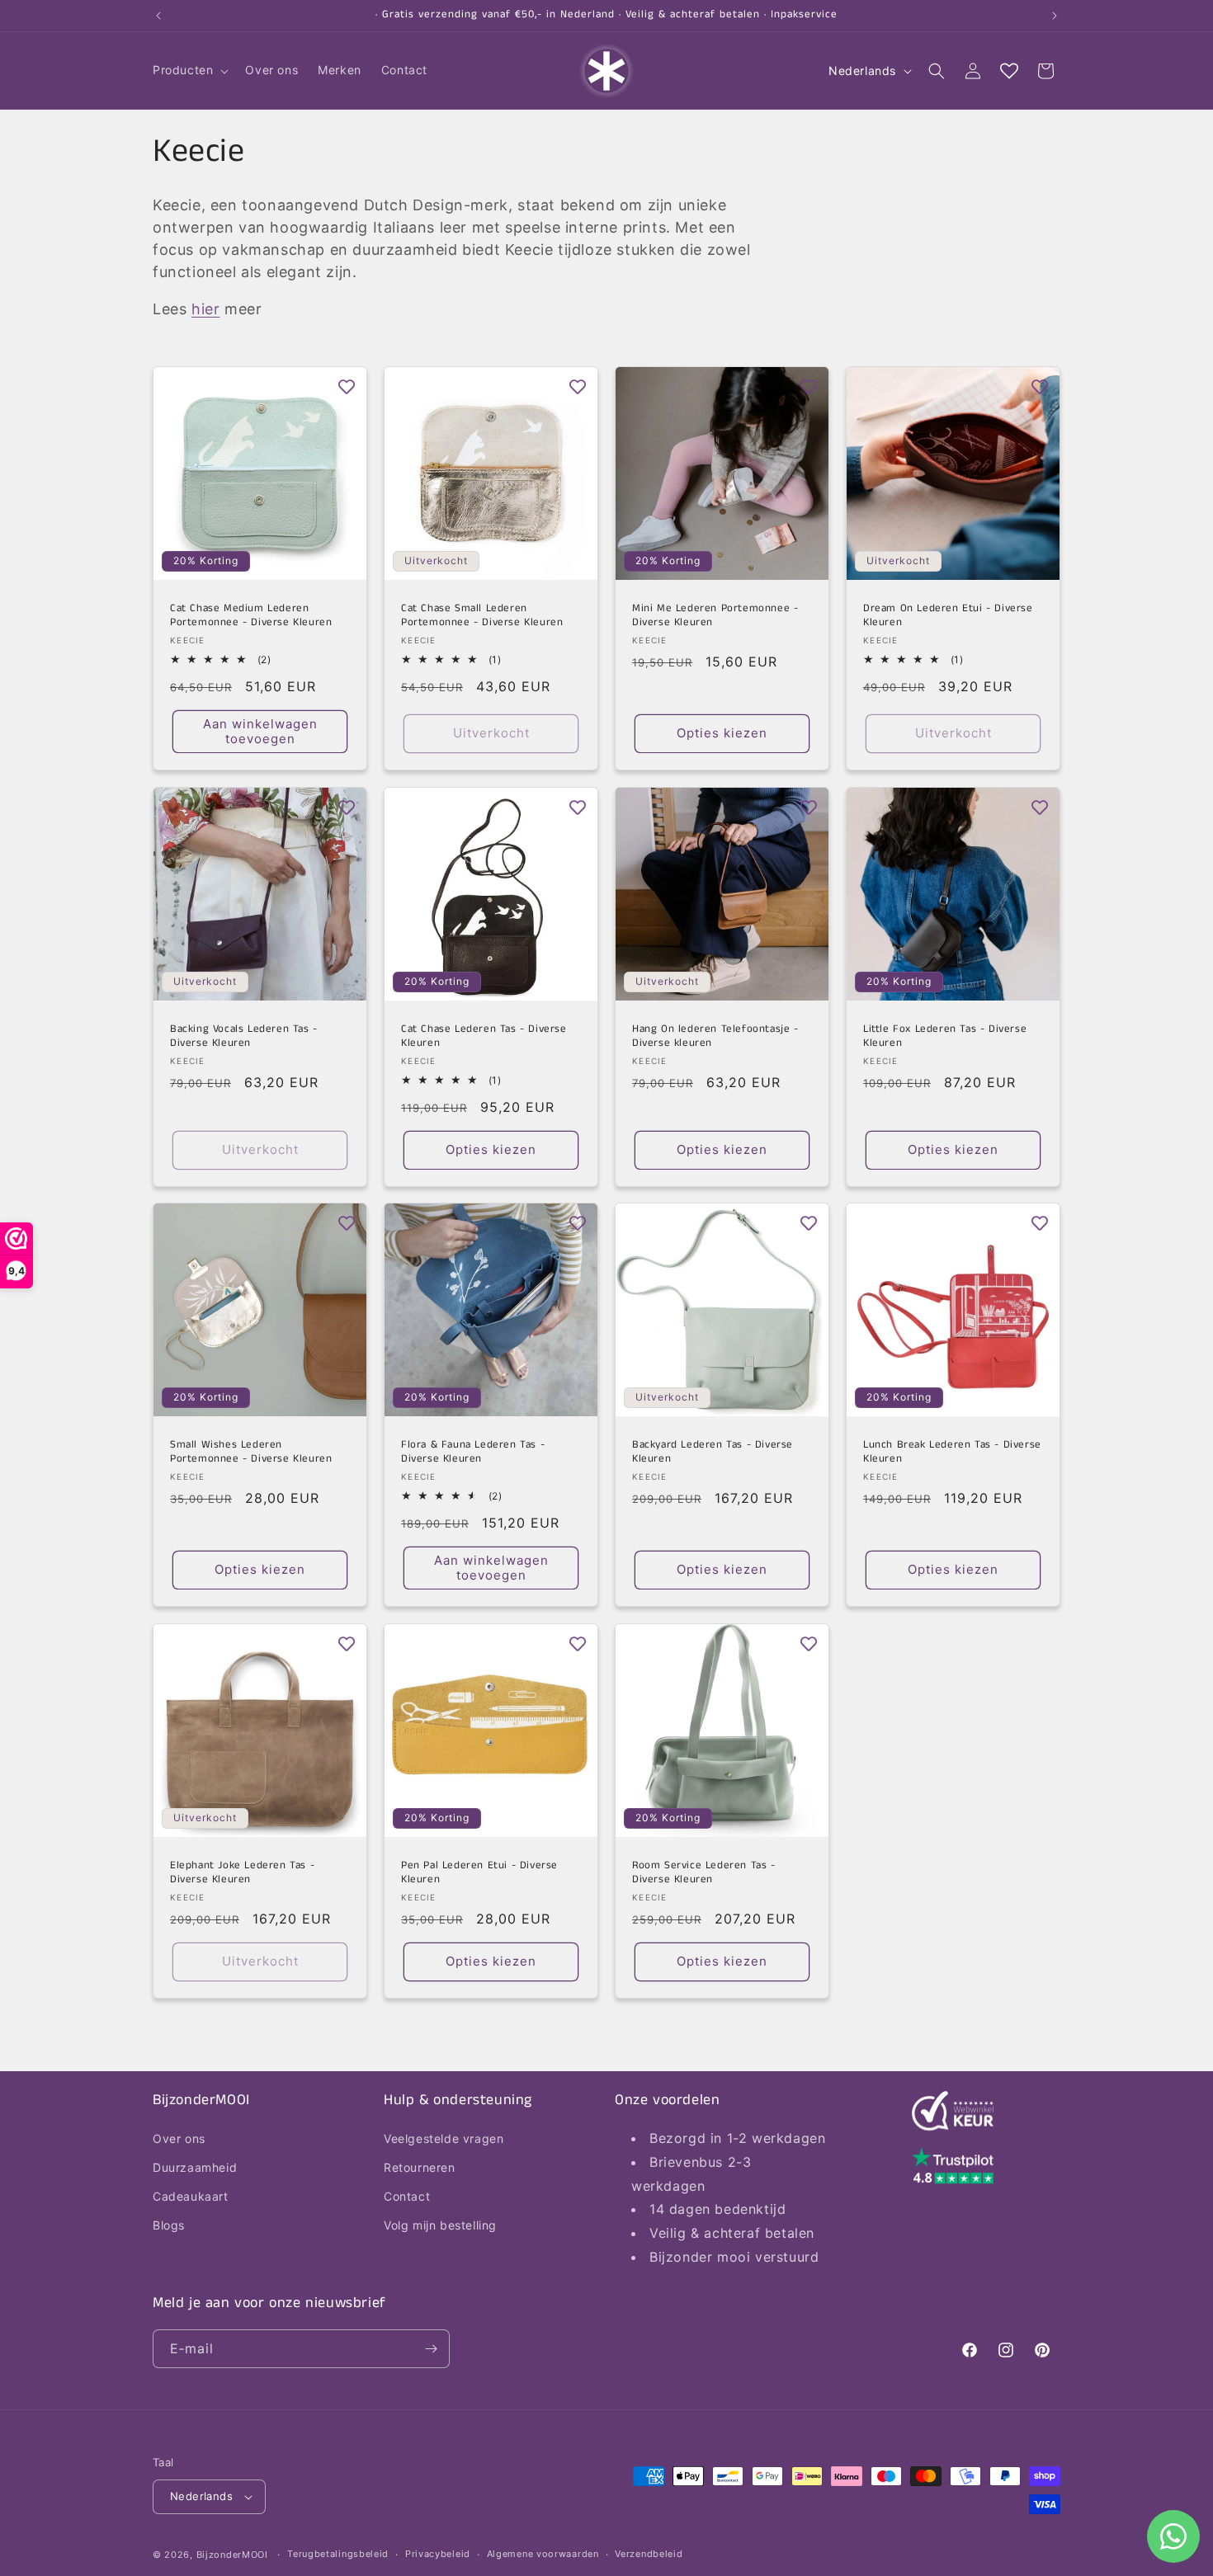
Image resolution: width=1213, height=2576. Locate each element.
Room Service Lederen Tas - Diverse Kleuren (704, 1873)
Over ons (179, 2138)
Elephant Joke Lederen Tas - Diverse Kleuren (242, 1873)
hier (205, 309)
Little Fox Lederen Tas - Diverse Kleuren (945, 1037)
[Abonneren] (431, 2349)
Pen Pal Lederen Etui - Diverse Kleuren (479, 1873)
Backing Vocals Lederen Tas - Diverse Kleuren (244, 1037)
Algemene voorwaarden (543, 2554)
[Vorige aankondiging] (158, 16)
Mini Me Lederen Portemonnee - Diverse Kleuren (715, 616)
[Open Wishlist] (1009, 71)
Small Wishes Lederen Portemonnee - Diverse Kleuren (251, 1453)
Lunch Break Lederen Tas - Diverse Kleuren (952, 1453)
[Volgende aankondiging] (1055, 16)
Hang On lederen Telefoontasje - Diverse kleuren (715, 1037)
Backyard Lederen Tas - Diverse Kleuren (713, 1453)
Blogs (169, 2226)
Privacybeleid (438, 2554)
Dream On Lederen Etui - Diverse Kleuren (948, 616)
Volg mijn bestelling (440, 2226)
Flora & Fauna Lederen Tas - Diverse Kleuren (473, 1453)
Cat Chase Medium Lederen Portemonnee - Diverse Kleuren (251, 616)
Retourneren (420, 2167)
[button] (189, 70)
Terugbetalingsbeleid (338, 2554)
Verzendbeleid (649, 2554)
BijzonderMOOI (232, 2555)
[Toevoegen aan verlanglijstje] (347, 387)
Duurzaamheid (195, 2167)
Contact (407, 2196)
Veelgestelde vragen (444, 2138)
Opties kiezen (722, 733)
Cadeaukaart (191, 2196)
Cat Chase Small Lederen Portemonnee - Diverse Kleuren (482, 616)
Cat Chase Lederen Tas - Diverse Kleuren (484, 1037)
